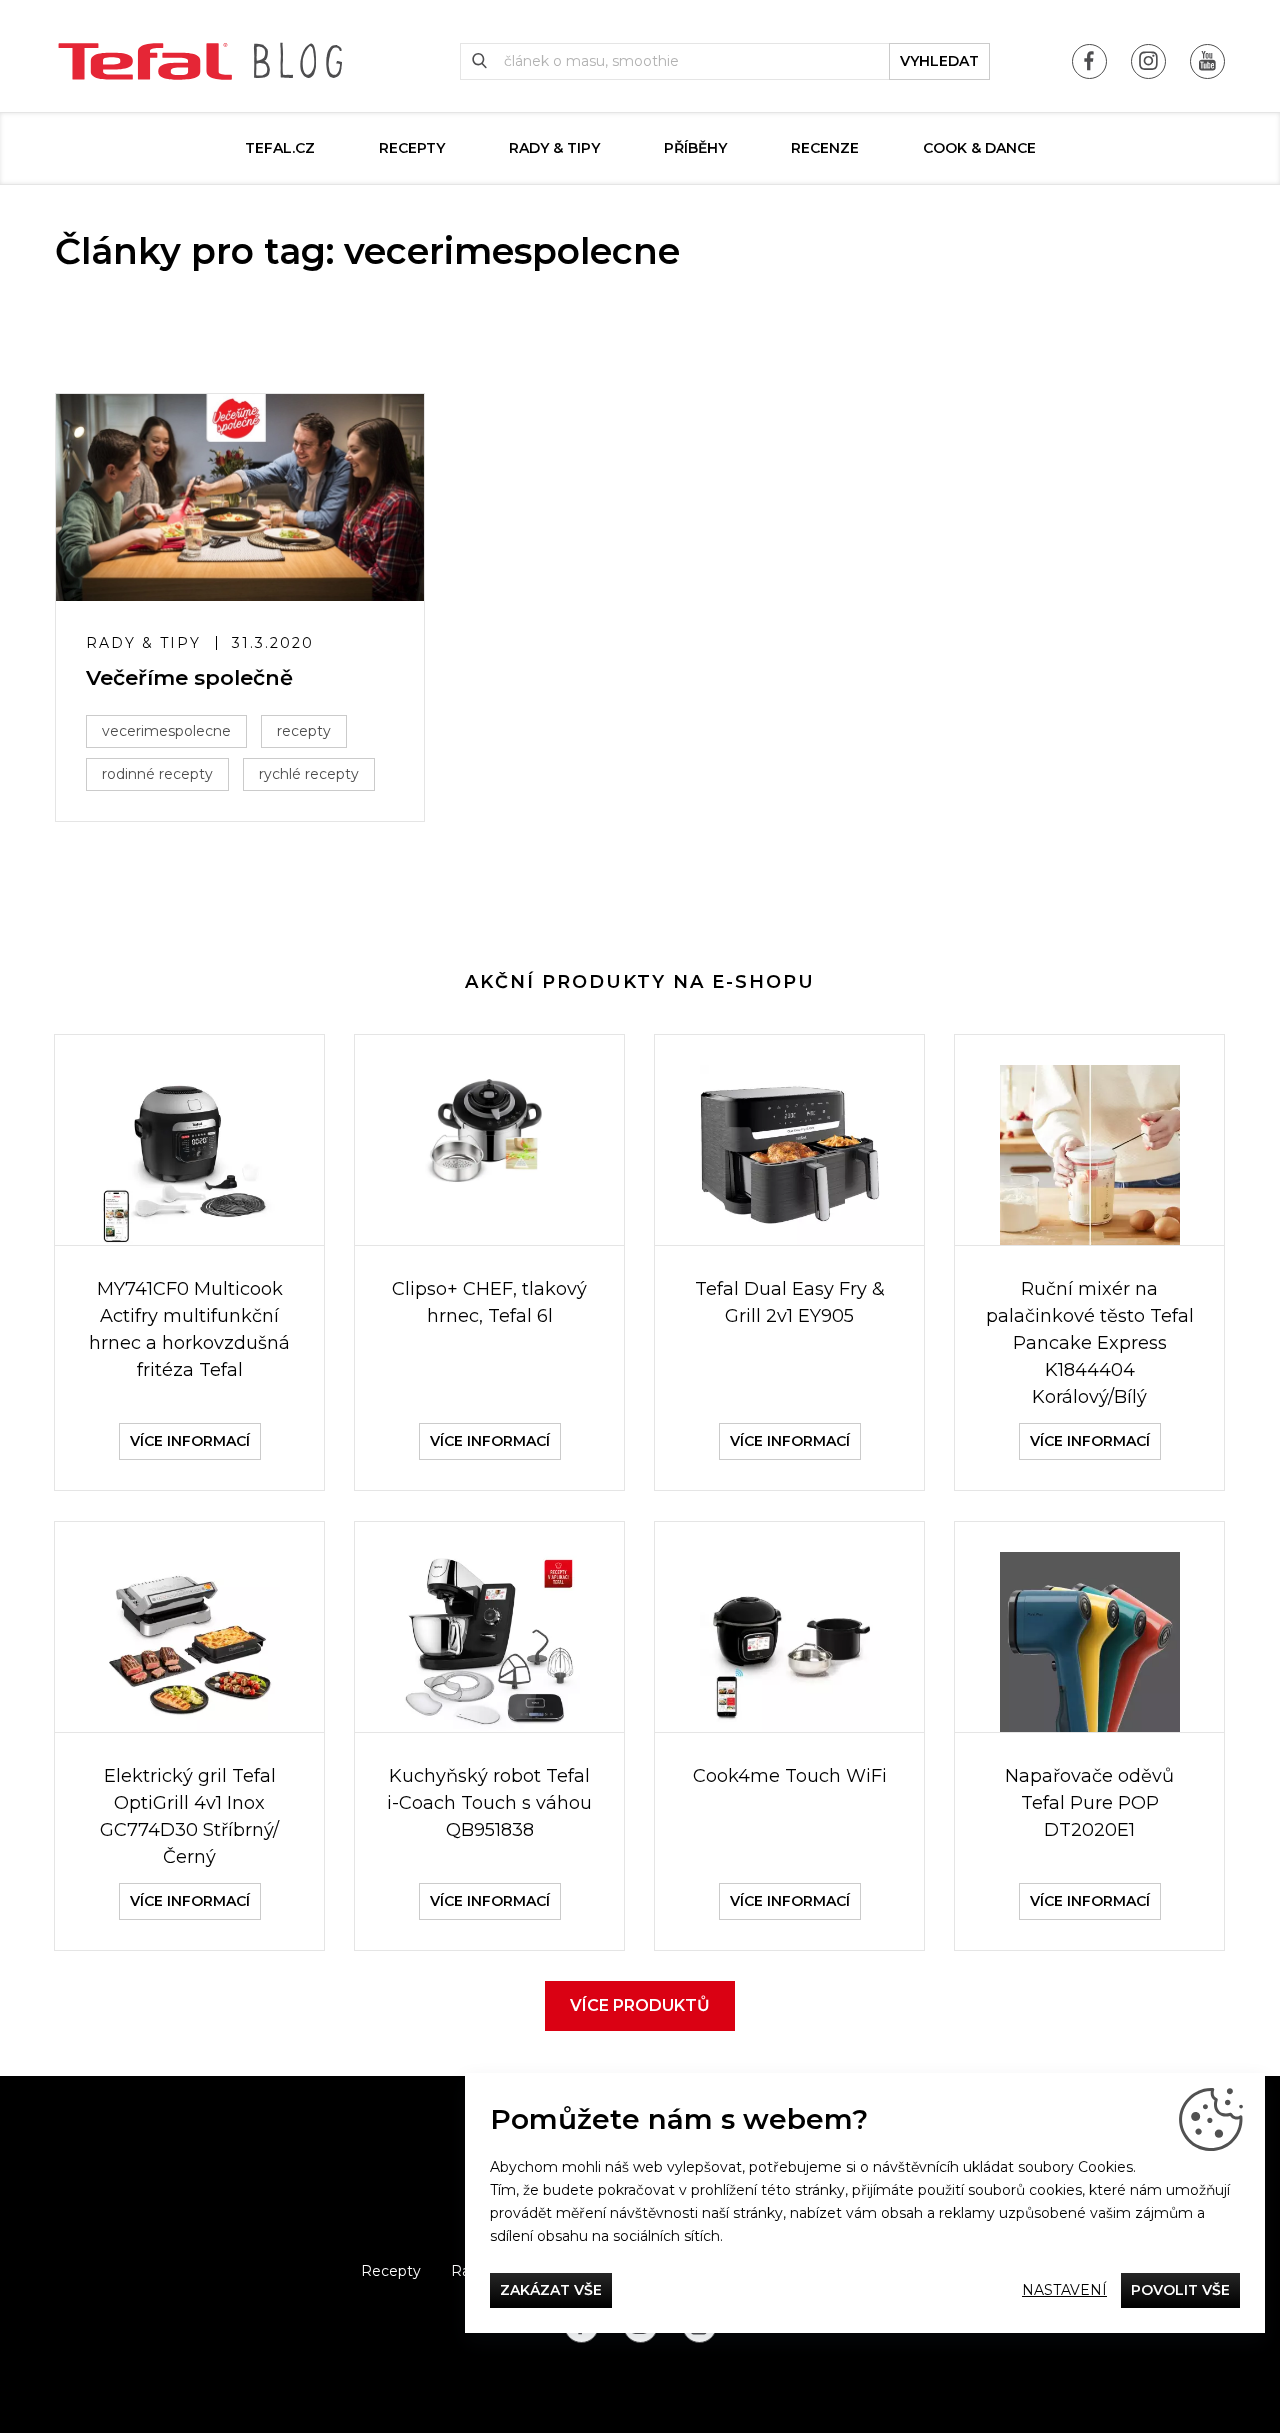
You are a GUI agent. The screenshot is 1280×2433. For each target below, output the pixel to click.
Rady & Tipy (554, 148)
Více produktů (640, 2005)
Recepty (412, 148)
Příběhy (695, 148)
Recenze (825, 148)
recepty (304, 731)
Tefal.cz (280, 148)
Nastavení (1064, 2290)
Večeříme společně (189, 677)
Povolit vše (1180, 2290)
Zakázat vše (551, 2290)
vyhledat (939, 61)
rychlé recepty (309, 774)
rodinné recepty (157, 774)
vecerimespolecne (166, 731)
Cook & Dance (979, 148)
